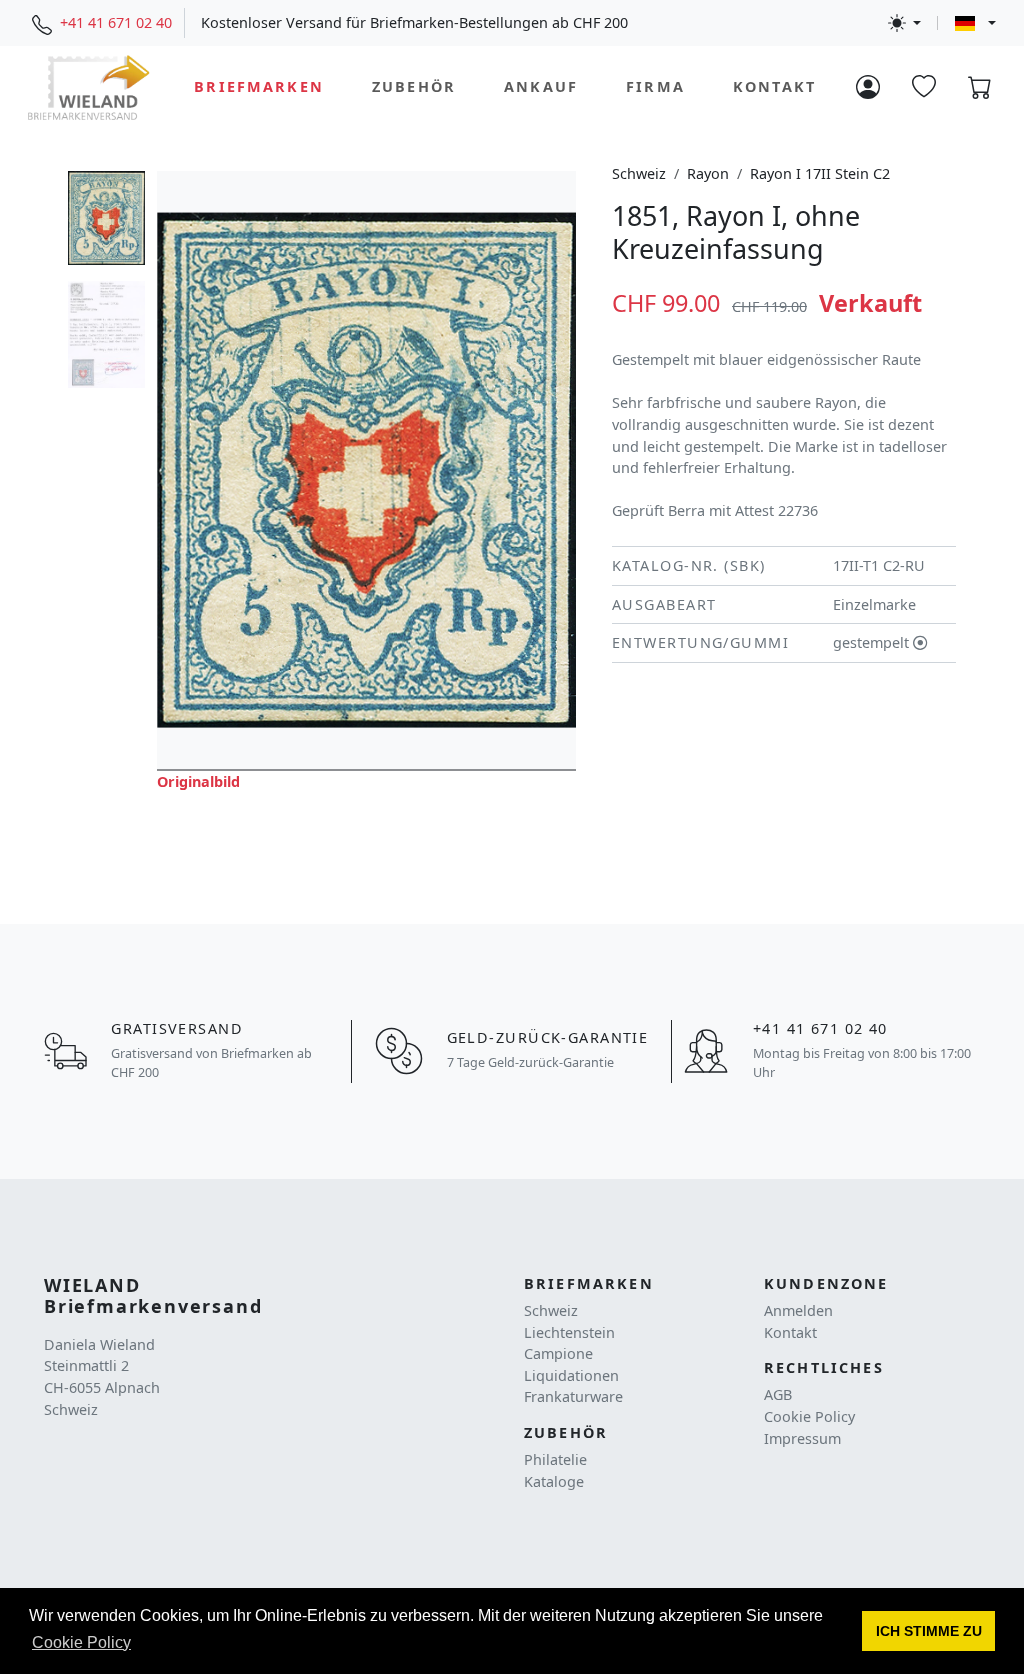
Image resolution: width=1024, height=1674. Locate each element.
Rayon (708, 173)
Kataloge (554, 1481)
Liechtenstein (569, 1332)
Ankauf (541, 86)
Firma (655, 86)
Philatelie (555, 1459)
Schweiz (639, 173)
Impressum (802, 1438)
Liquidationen (571, 1375)
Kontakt (774, 86)
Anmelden (798, 1310)
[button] (928, 1631)
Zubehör (414, 86)
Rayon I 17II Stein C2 (820, 173)
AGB (778, 1394)
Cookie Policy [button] (81, 1642)
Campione (558, 1353)
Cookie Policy (809, 1416)
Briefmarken (259, 86)
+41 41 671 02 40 (116, 22)
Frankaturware (573, 1396)
